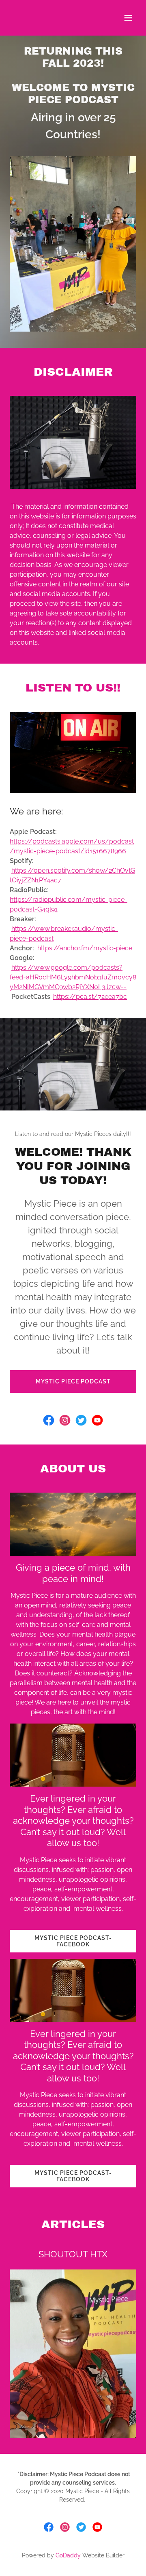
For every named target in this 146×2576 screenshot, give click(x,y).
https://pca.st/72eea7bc (90, 997)
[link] (49, 1420)
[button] (128, 18)
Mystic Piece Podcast (73, 1381)
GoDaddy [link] (68, 2555)
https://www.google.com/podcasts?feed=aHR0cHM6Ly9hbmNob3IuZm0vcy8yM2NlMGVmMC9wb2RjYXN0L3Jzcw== (73, 977)
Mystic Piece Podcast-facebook (73, 1941)
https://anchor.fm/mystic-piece (85, 948)
